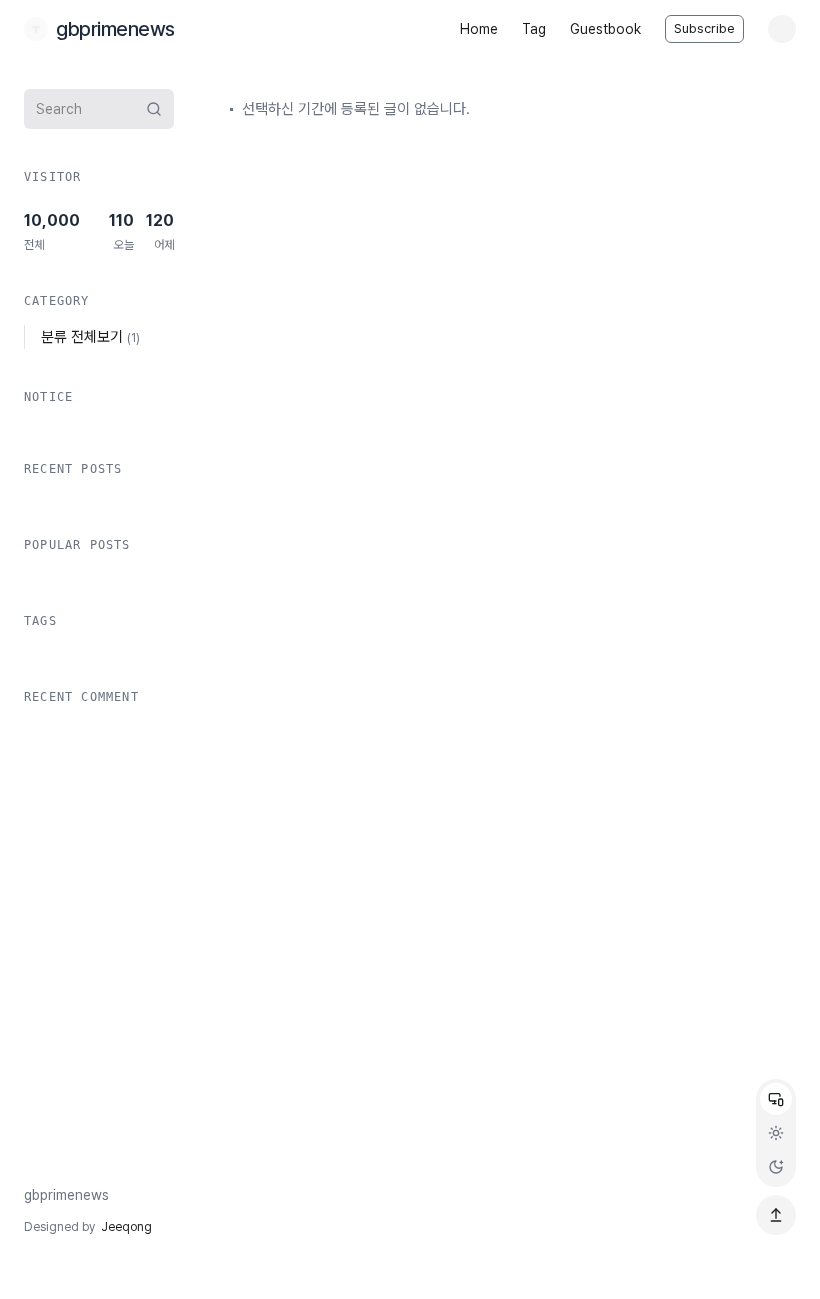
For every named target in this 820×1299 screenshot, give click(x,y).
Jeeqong (126, 1227)
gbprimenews (66, 1195)
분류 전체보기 (90, 337)
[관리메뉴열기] (782, 29)
